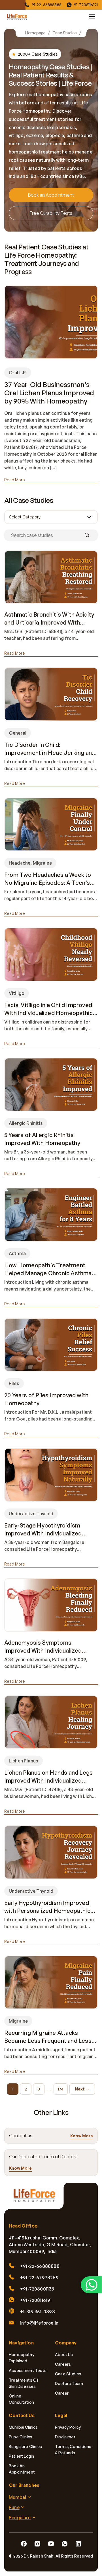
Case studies (68, 2374)
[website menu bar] (92, 16)
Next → (82, 2089)
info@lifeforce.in (39, 2323)
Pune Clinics (21, 2437)
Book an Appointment (51, 195)
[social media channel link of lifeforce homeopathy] (24, 2544)
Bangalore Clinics (25, 2446)
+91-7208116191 (36, 2300)
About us (64, 2355)
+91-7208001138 (37, 2289)
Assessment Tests (28, 2370)
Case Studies (65, 33)
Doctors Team (69, 2383)
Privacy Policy (68, 2427)
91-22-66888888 (47, 5)
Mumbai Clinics (23, 2427)
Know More (82, 2136)
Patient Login (21, 2456)
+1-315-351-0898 (38, 2312)
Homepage (35, 33)
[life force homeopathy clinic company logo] (37, 2199)
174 (61, 2089)
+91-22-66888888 (40, 2266)
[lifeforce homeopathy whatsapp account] (91, 2285)
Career (62, 2393)
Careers (63, 2364)
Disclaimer (65, 2437)
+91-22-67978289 (39, 2277)
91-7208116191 (86, 5)
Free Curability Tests (51, 213)
